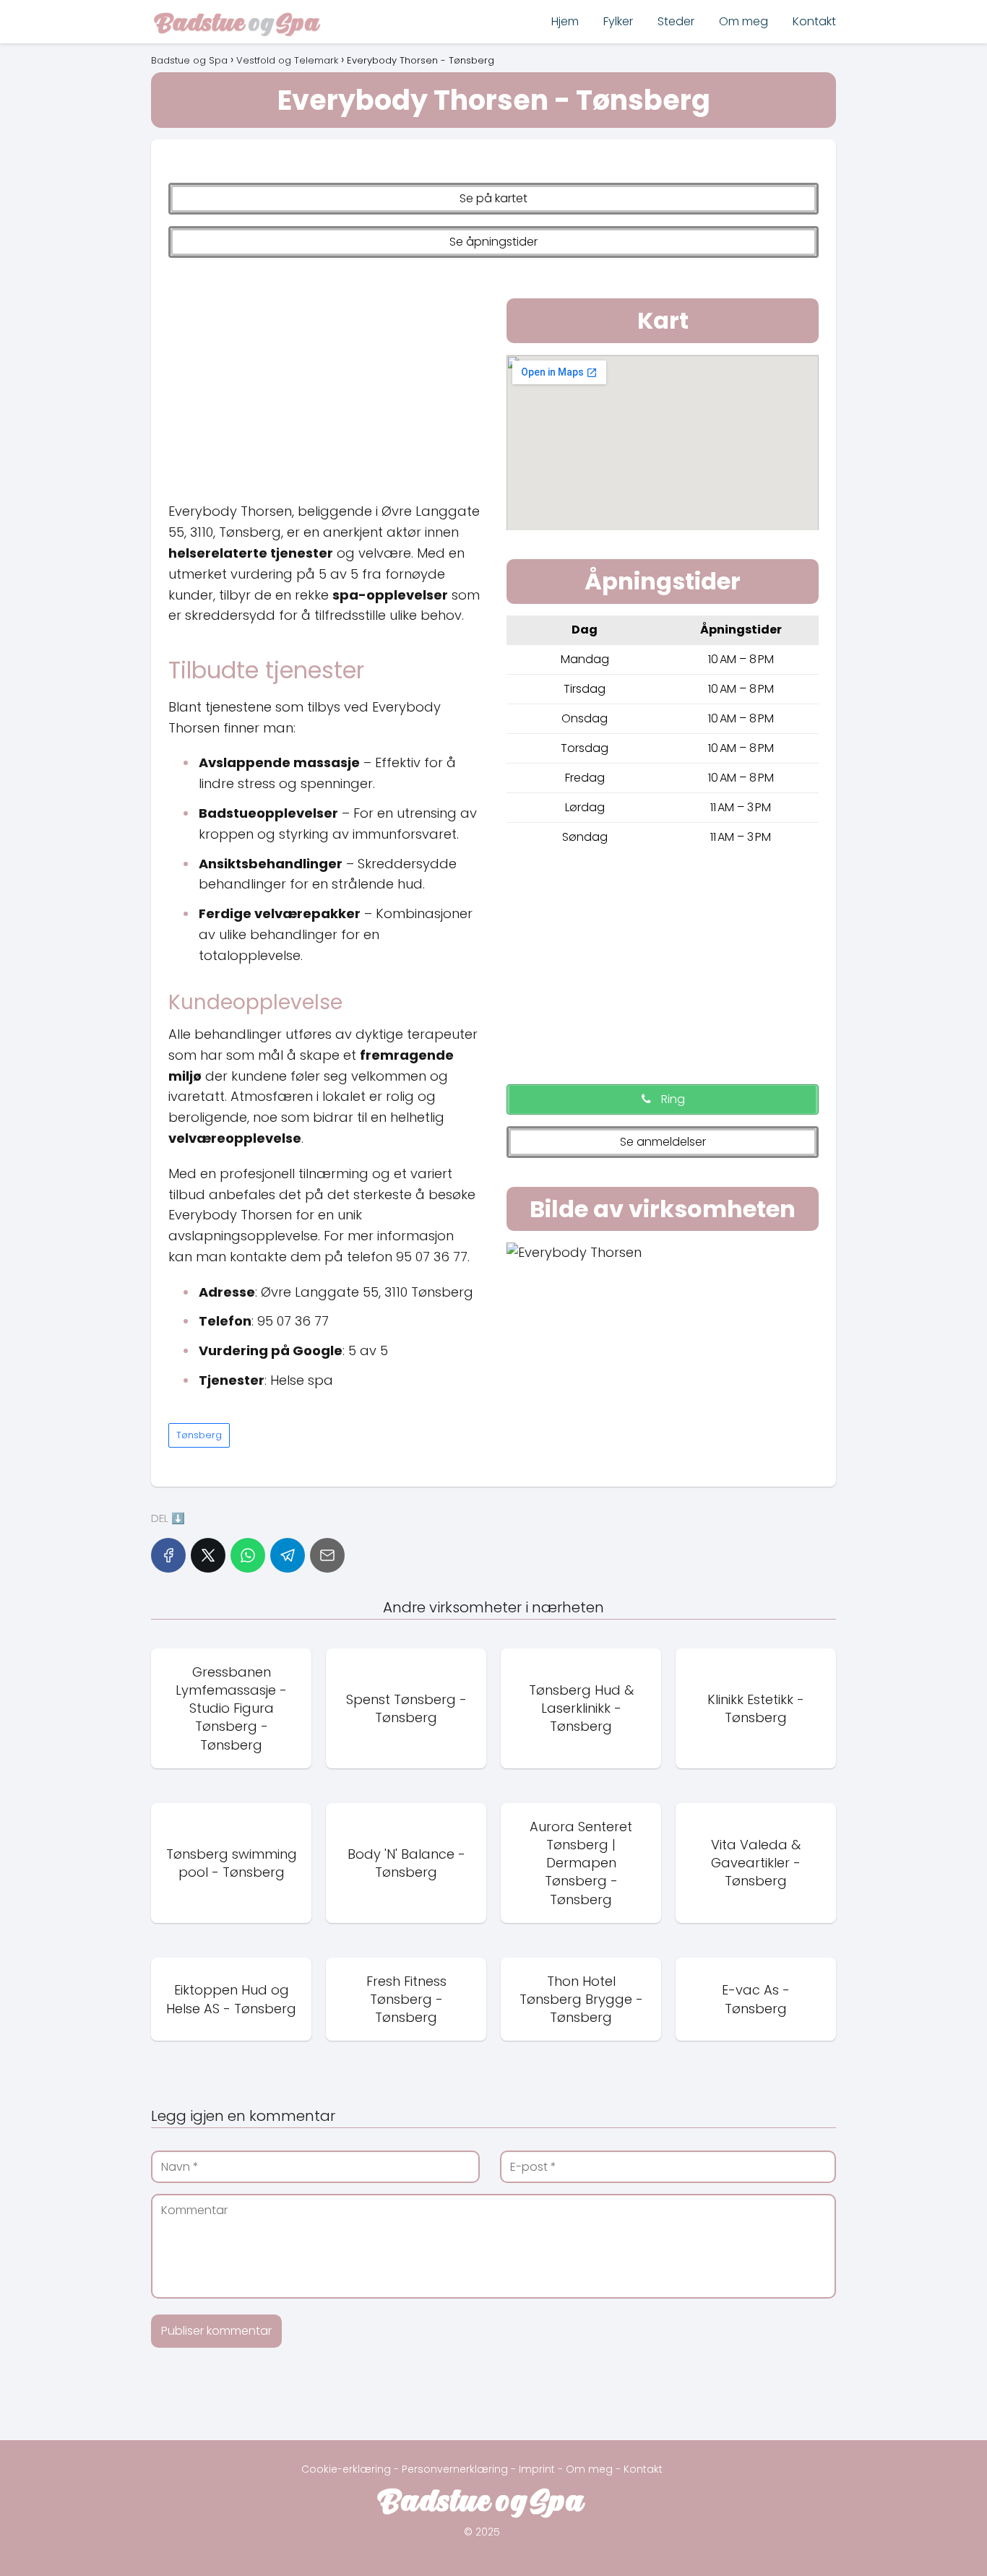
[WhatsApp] (248, 1555)
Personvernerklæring (455, 2469)
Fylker (618, 21)
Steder (676, 21)
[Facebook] (168, 1555)
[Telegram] (288, 1555)
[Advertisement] (324, 376)
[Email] (327, 1555)
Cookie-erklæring (346, 2469)
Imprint (537, 2469)
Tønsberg (199, 1435)
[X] (208, 1555)
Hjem (565, 21)
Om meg (744, 21)
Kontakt (814, 21)
